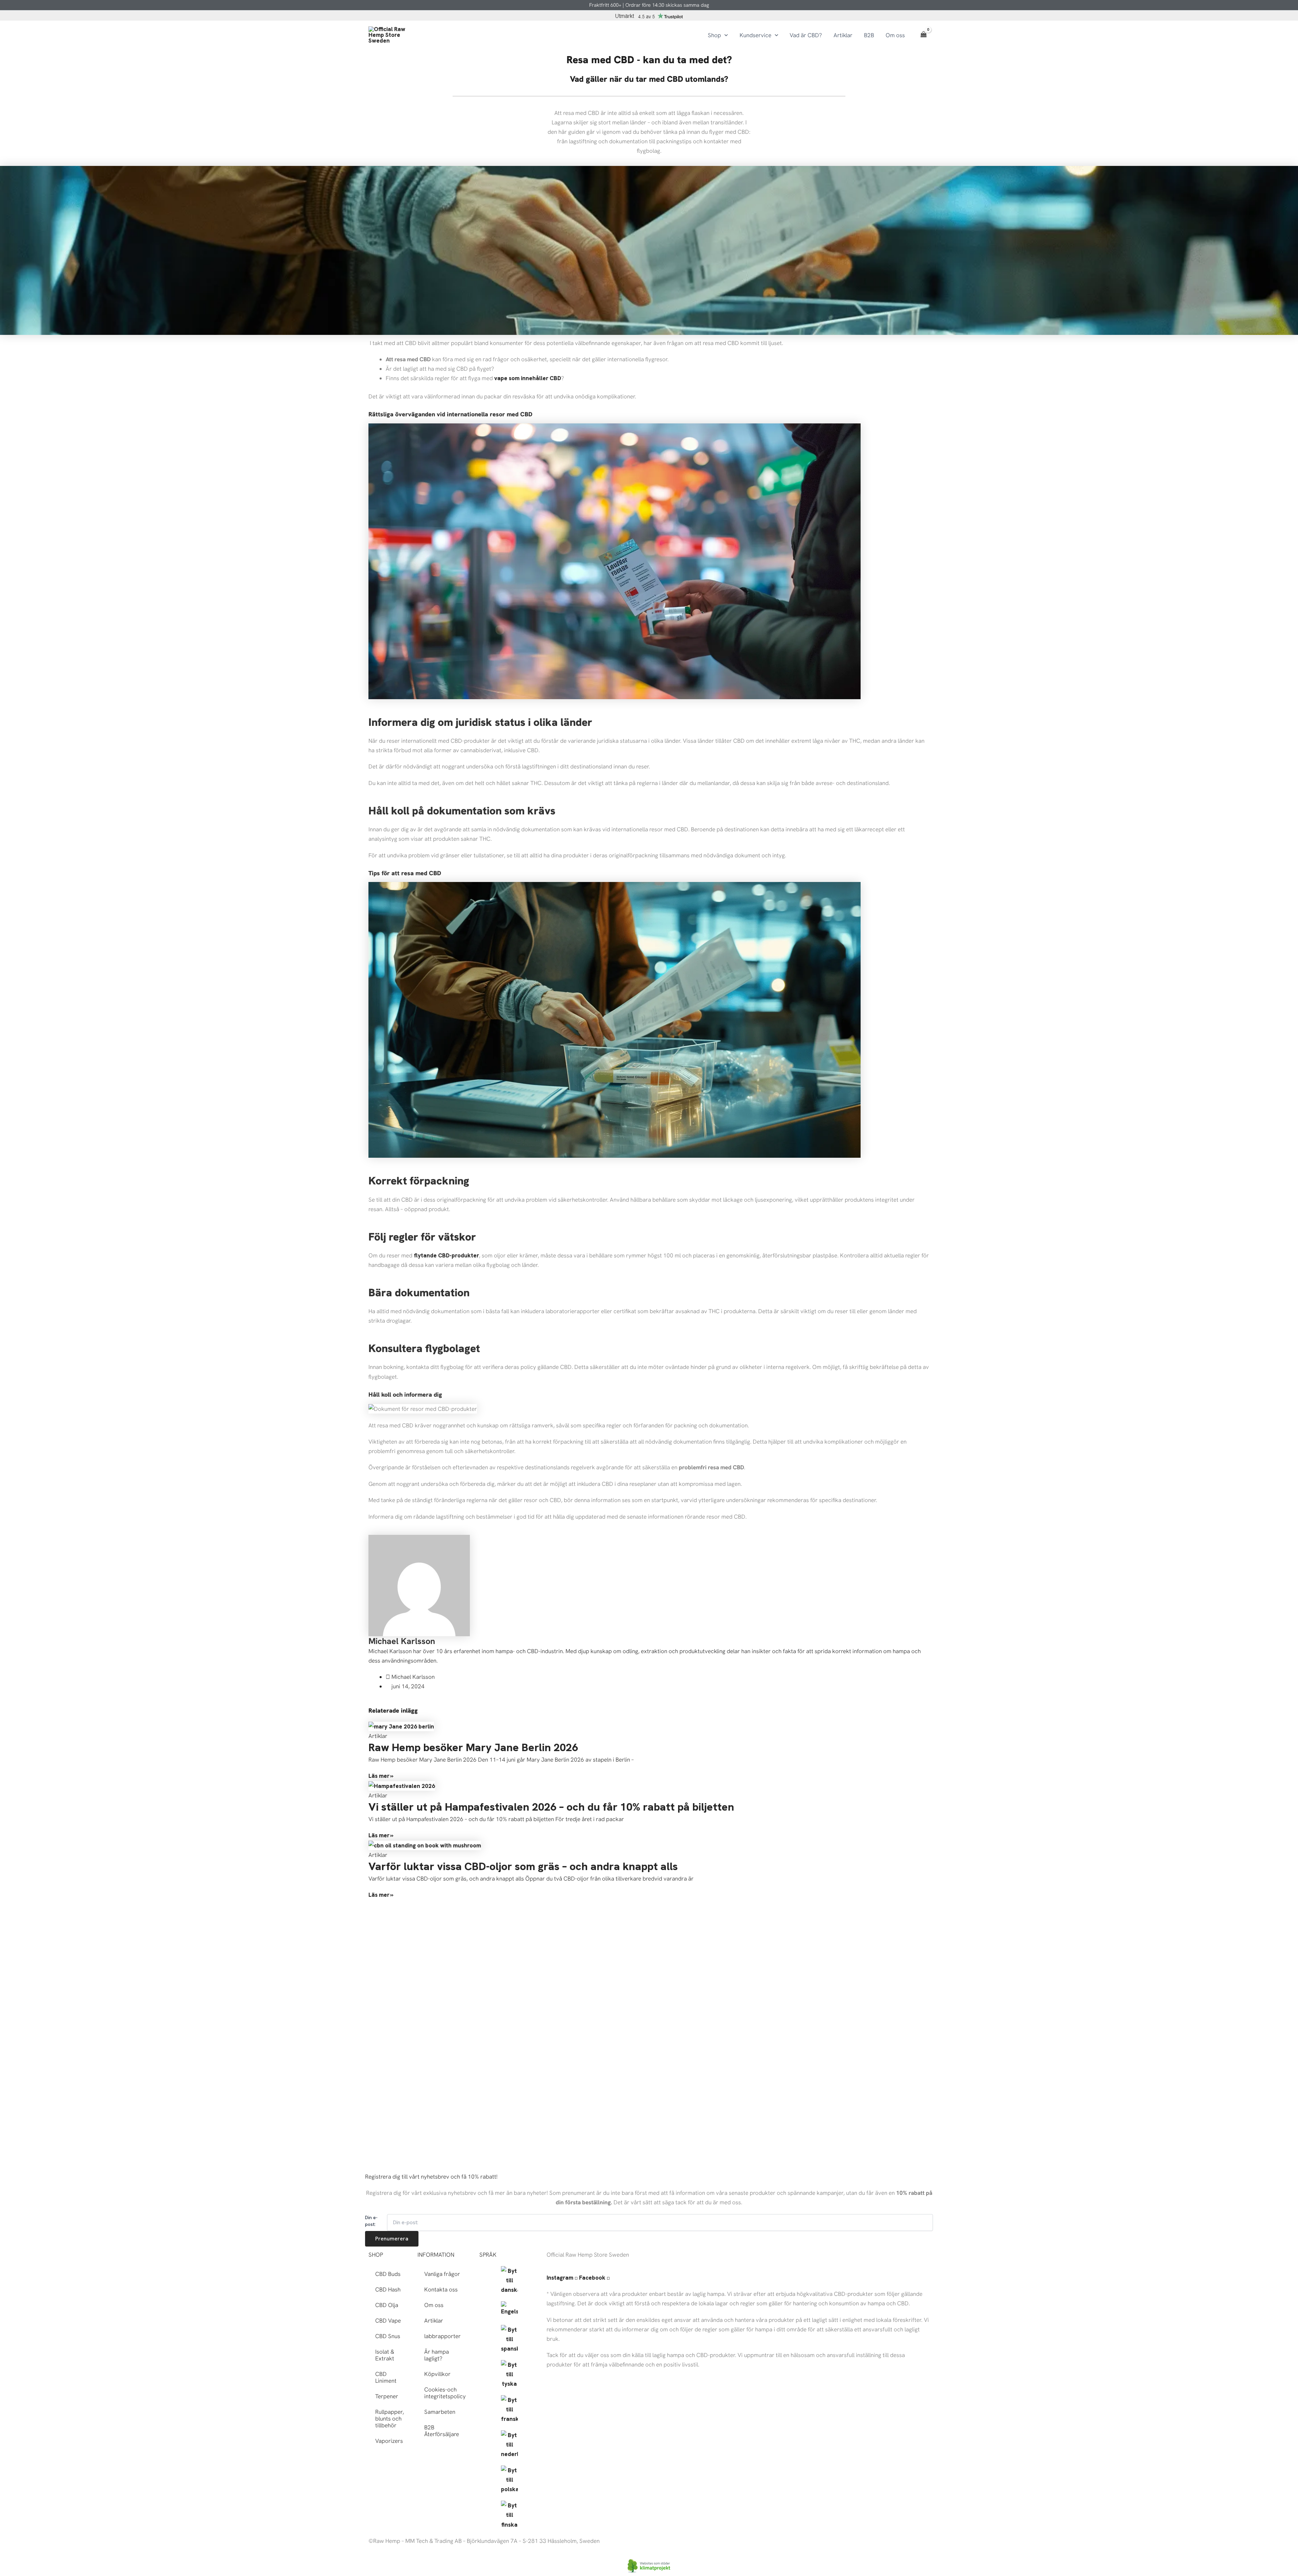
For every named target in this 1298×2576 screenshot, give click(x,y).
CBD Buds (388, 2274)
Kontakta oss (441, 2289)
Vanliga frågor (442, 2274)
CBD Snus (388, 2336)
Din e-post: (371, 2221)
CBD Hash (388, 2289)
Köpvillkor (437, 2374)
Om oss (434, 2305)
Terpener (387, 2396)
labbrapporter (442, 2336)
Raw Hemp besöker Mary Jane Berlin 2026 (473, 1747)
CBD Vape (388, 2321)
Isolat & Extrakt (385, 2355)
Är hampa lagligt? (437, 2355)
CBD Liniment (386, 2377)
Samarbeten (440, 2412)
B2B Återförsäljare (442, 2431)
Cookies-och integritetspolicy (445, 2393)
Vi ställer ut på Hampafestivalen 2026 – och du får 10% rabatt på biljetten (551, 1807)
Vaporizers (389, 2441)
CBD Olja (387, 2305)
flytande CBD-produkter (446, 1255)
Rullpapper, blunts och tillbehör (390, 2419)
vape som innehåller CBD (528, 378)
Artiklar (434, 2321)
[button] (724, 35)
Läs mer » (381, 1776)
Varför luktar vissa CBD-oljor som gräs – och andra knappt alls (523, 1866)
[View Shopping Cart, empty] (923, 35)
